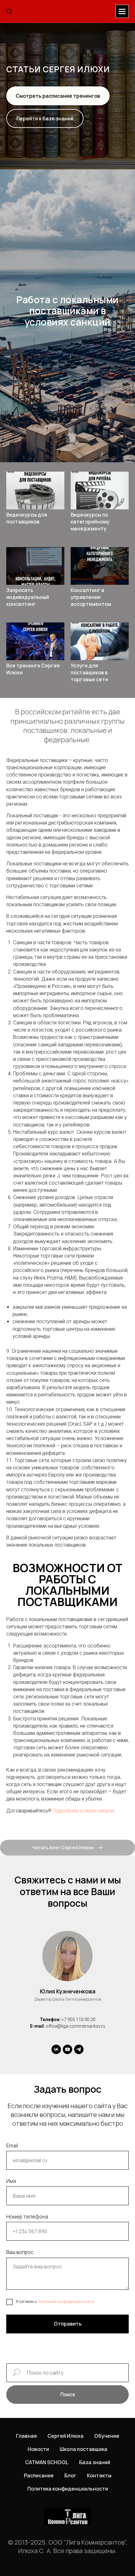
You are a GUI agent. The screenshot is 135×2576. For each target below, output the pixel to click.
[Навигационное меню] (122, 11)
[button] (9, 11)
